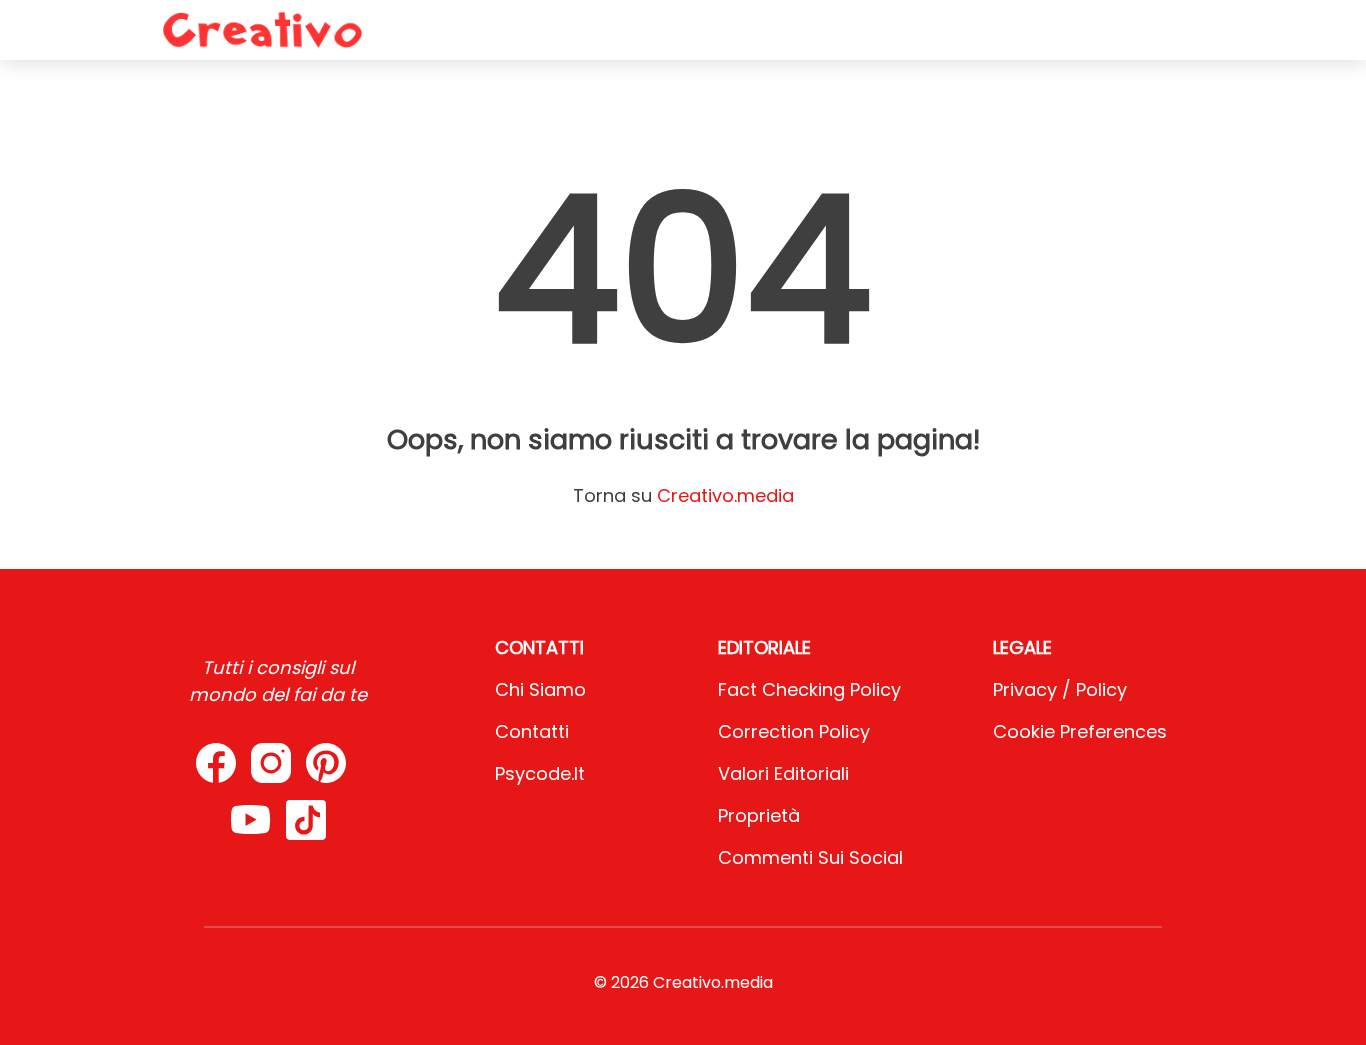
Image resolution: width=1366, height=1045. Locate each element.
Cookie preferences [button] (1080, 731)
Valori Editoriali (783, 773)
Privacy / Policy (1060, 689)
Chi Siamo (540, 689)
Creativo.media (725, 495)
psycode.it (540, 773)
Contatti (532, 731)
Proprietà (759, 815)
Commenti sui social (810, 857)
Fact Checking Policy (809, 689)
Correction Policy (794, 731)
